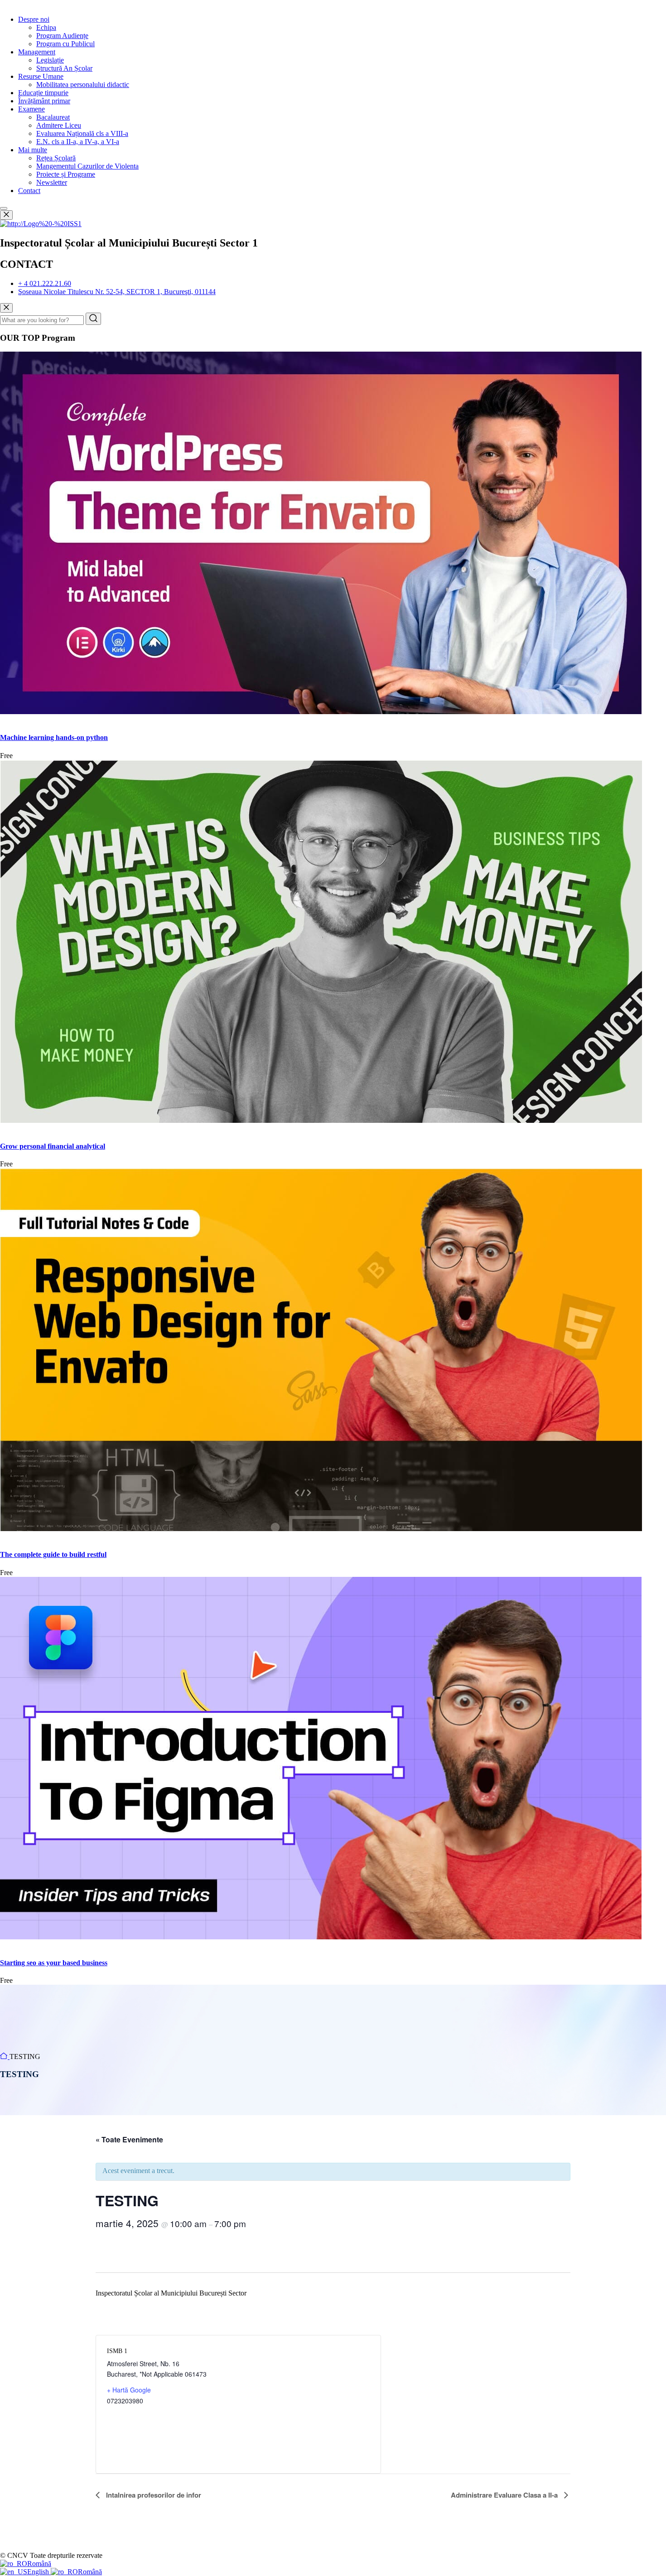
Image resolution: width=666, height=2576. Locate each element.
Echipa (46, 27)
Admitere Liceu (59, 125)
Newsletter (52, 182)
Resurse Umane (41, 76)
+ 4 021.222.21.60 (45, 283)
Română (39, 2564)
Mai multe (33, 150)
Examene (31, 109)
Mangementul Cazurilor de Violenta (87, 166)
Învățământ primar (44, 101)
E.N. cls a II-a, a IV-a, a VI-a (78, 142)
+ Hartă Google (129, 2390)
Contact (29, 191)
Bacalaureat (53, 117)
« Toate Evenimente (129, 2139)
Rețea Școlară (56, 158)
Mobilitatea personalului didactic (83, 85)
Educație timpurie (43, 93)
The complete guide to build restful (53, 1554)
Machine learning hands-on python (54, 737)
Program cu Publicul (65, 44)
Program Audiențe (62, 36)
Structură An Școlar (64, 68)
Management (37, 52)
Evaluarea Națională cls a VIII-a (82, 133)
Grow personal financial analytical (53, 1146)
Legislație (50, 60)
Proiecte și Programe (66, 174)
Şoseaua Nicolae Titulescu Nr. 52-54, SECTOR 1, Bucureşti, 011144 (117, 292)
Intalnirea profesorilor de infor (153, 2495)
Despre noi (34, 19)
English (39, 2572)
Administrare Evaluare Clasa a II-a (505, 2495)
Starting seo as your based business (54, 1963)
